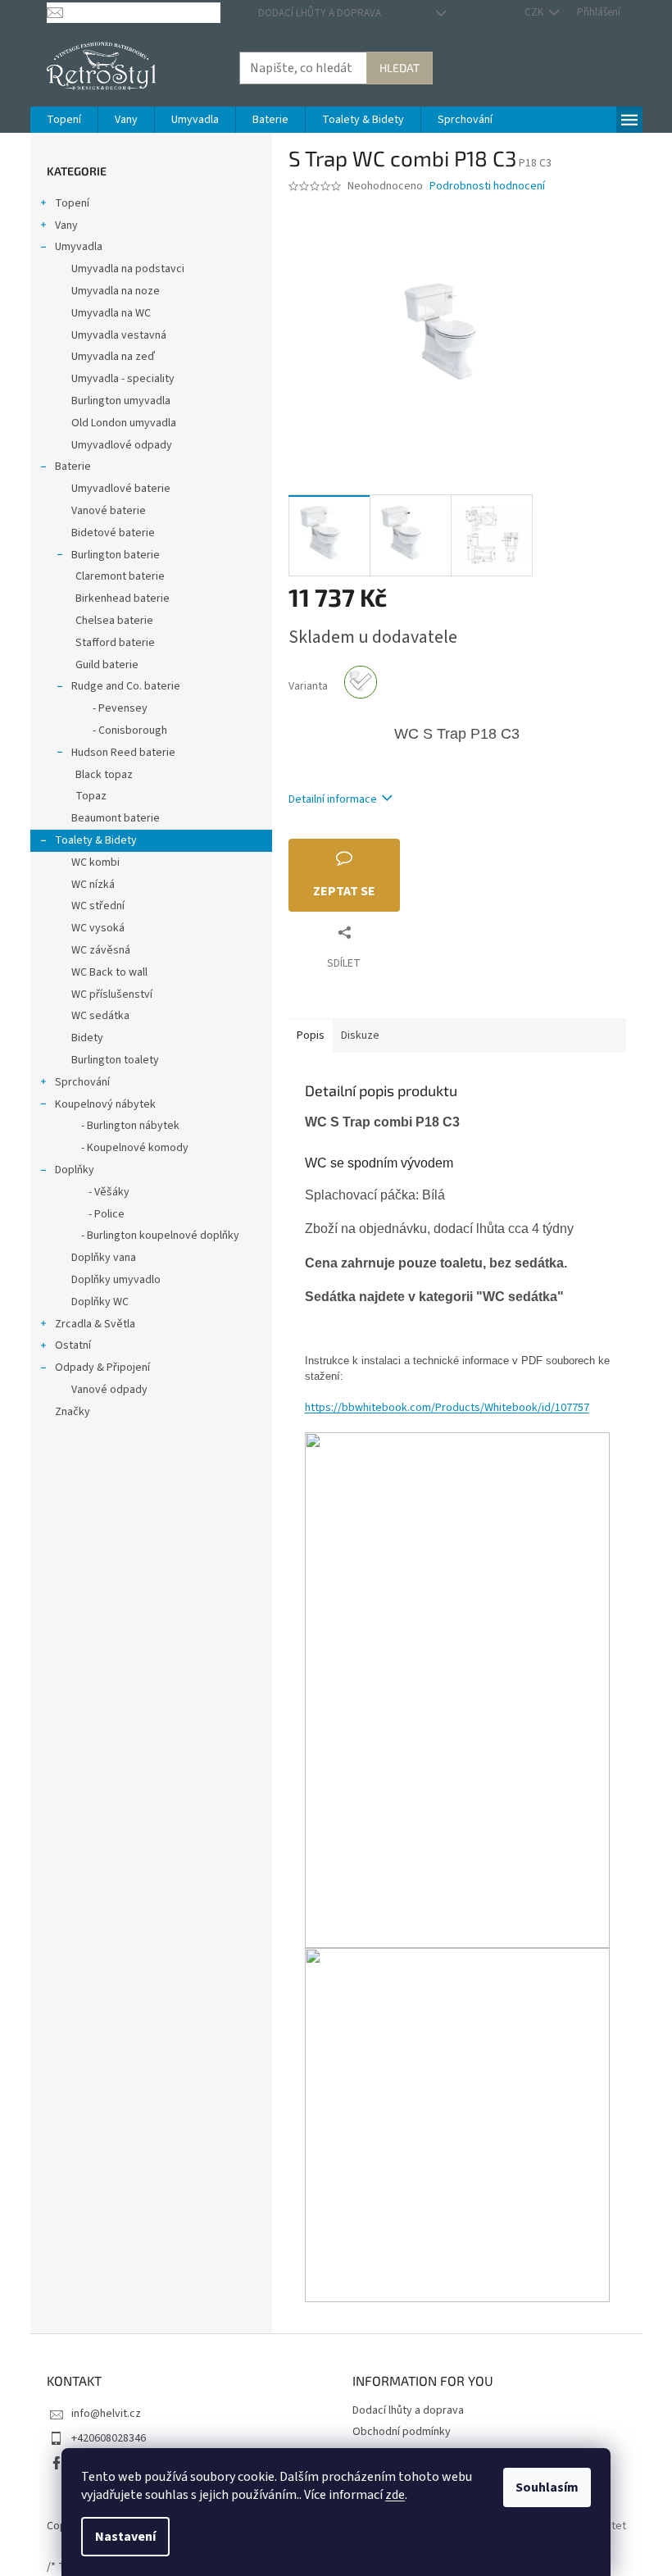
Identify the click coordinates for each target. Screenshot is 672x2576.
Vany (66, 225)
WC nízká (93, 885)
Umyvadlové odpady (122, 445)
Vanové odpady (109, 1390)
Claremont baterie (120, 576)
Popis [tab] (311, 1035)
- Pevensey (111, 708)
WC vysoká (98, 928)
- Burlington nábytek (125, 1126)
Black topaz (104, 775)
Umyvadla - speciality (123, 379)
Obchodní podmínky (402, 2432)
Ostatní (73, 1345)
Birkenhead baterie (123, 598)
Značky (73, 1412)
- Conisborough (121, 730)
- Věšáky (100, 1192)
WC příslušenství (112, 994)
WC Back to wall (109, 972)
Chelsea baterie (114, 621)
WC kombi (95, 862)
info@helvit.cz (106, 2414)
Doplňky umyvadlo (116, 1280)
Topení (72, 203)
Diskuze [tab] (360, 1035)
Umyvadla (79, 247)
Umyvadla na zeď (113, 357)
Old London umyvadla (124, 423)
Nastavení (125, 2537)
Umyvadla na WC (111, 313)
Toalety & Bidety (96, 840)
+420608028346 (109, 2438)
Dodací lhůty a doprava (320, 13)
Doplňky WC (100, 1302)
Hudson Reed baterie (123, 753)
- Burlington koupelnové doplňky (155, 1236)
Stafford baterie (115, 643)
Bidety (87, 1038)
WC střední (98, 906)
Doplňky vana (104, 1258)
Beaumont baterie (116, 818)
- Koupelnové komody (130, 1148)
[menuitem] (64, 120)
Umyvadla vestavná (119, 335)
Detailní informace (333, 799)
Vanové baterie (109, 511)
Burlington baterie (116, 555)
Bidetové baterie (113, 533)
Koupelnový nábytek (105, 1104)
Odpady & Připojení (102, 1368)
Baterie (73, 467)
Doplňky (75, 1170)
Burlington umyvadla (121, 401)
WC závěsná (101, 950)
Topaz (91, 796)
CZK (535, 12)
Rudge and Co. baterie (126, 686)
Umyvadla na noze (116, 291)
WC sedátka (100, 1016)
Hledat (400, 68)
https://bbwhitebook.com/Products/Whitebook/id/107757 (447, 1408)
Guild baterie (107, 665)
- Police (98, 1214)
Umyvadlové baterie (121, 489)
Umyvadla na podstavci (128, 269)
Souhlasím (547, 2487)
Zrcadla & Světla (95, 1324)
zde (395, 2495)
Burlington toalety (115, 1060)
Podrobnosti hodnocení (487, 187)
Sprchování (82, 1082)
